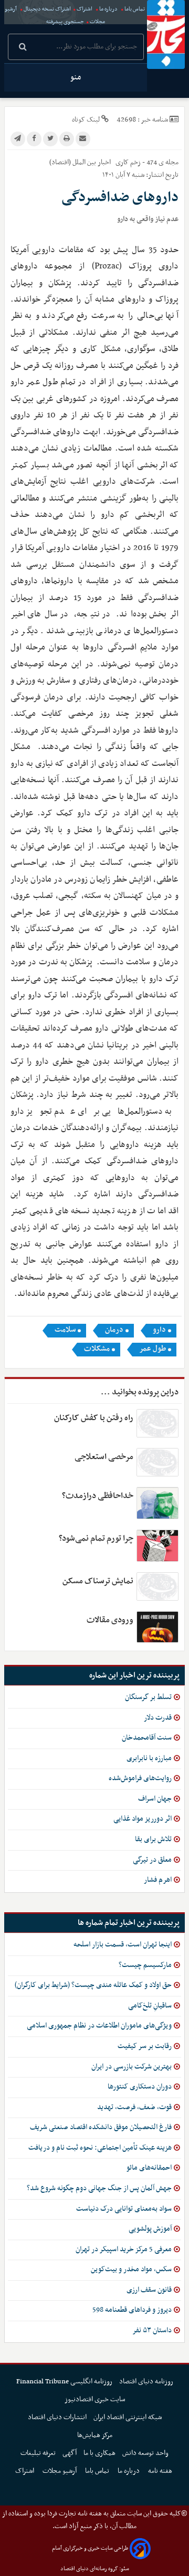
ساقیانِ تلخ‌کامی (150, 2006)
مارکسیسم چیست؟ (145, 1965)
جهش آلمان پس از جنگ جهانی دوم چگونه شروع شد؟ (99, 2188)
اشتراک (85, 9)
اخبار (104, 162)
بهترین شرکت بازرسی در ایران (132, 2067)
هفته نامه (161, 2471)
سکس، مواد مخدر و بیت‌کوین (131, 2269)
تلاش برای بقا (153, 1839)
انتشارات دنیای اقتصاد (57, 2417)
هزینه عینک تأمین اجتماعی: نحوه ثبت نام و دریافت (100, 2148)
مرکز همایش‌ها (95, 2435)
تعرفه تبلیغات (38, 2453)
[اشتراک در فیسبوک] (34, 139)
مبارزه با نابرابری (149, 1758)
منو (76, 77)
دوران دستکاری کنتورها (140, 2087)
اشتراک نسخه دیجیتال (47, 9)
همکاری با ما (99, 2453)
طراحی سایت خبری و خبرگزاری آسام (90, 2548)
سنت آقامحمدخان (147, 1738)
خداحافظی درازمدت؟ (98, 1496)
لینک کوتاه (86, 120)
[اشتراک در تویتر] (50, 139)
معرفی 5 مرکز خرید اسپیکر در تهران (124, 2249)
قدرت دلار (158, 1718)
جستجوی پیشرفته (65, 22)
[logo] (166, 34)
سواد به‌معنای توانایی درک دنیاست (124, 2209)
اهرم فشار (158, 1880)
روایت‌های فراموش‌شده (140, 1778)
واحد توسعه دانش (145, 2453)
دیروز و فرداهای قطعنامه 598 (132, 2310)
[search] (23, 48)
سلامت (65, 1330)
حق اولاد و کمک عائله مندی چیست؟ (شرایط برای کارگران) (93, 1985)
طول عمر (153, 1349)
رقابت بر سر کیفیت (145, 2046)
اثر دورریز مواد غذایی (143, 1819)
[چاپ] (67, 139)
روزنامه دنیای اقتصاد (146, 2382)
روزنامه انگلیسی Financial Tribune (64, 2382)
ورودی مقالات (110, 1620)
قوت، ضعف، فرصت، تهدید (134, 2107)
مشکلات (97, 1349)
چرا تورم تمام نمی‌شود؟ (96, 1539)
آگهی (70, 2453)
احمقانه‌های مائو (149, 2168)
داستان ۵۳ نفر (152, 2330)
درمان (114, 1330)
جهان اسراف (155, 1799)
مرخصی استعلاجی (104, 1457)
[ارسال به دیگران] (83, 139)
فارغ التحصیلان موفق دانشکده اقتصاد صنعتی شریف (101, 2127)
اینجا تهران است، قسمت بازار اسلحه (123, 1945)
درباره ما (108, 9)
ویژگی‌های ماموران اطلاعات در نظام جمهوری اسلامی (99, 2026)
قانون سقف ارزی (149, 2290)
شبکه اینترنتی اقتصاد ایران (128, 2417)
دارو (159, 1330)
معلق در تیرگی (152, 1860)
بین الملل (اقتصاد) (73, 162)
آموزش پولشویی (150, 2229)
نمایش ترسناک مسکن (98, 1581)
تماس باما (135, 9)
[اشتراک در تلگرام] (18, 139)
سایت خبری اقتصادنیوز (95, 2399)
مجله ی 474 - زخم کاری (146, 162)
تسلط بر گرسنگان (148, 1697)
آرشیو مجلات (60, 2471)
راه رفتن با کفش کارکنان (94, 1418)
